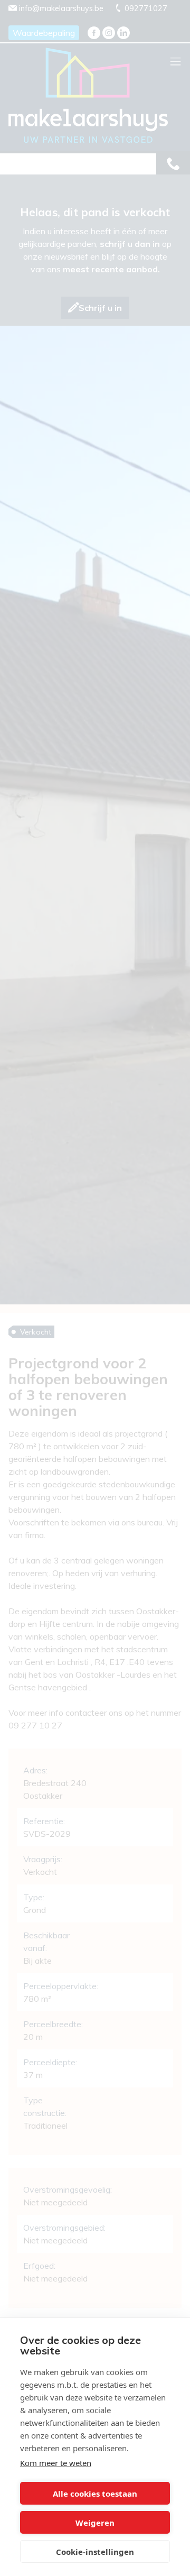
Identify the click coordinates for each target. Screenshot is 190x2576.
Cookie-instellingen (95, 2552)
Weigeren (95, 2523)
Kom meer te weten (56, 2463)
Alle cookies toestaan (95, 2494)
